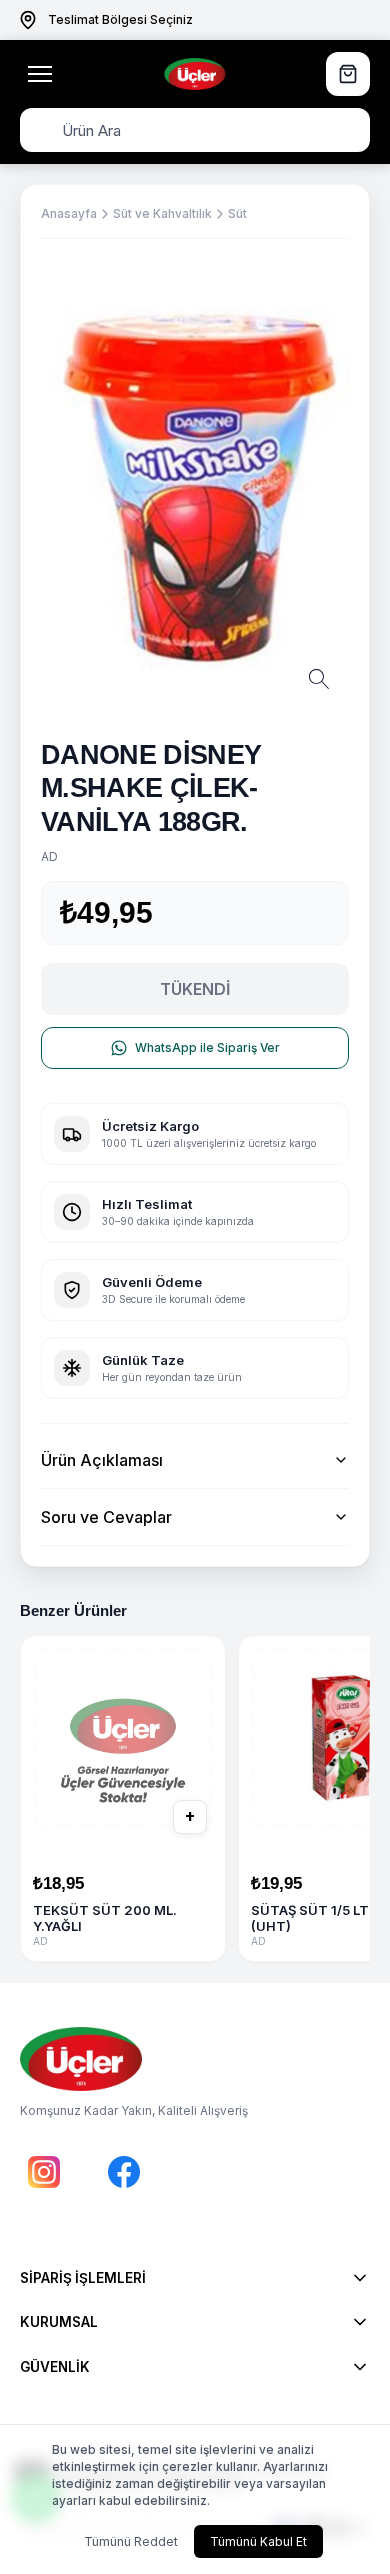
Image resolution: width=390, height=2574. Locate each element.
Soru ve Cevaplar (106, 1517)
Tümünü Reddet (131, 2541)
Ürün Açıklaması (102, 1460)
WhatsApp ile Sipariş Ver (207, 1047)
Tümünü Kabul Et (258, 2541)
